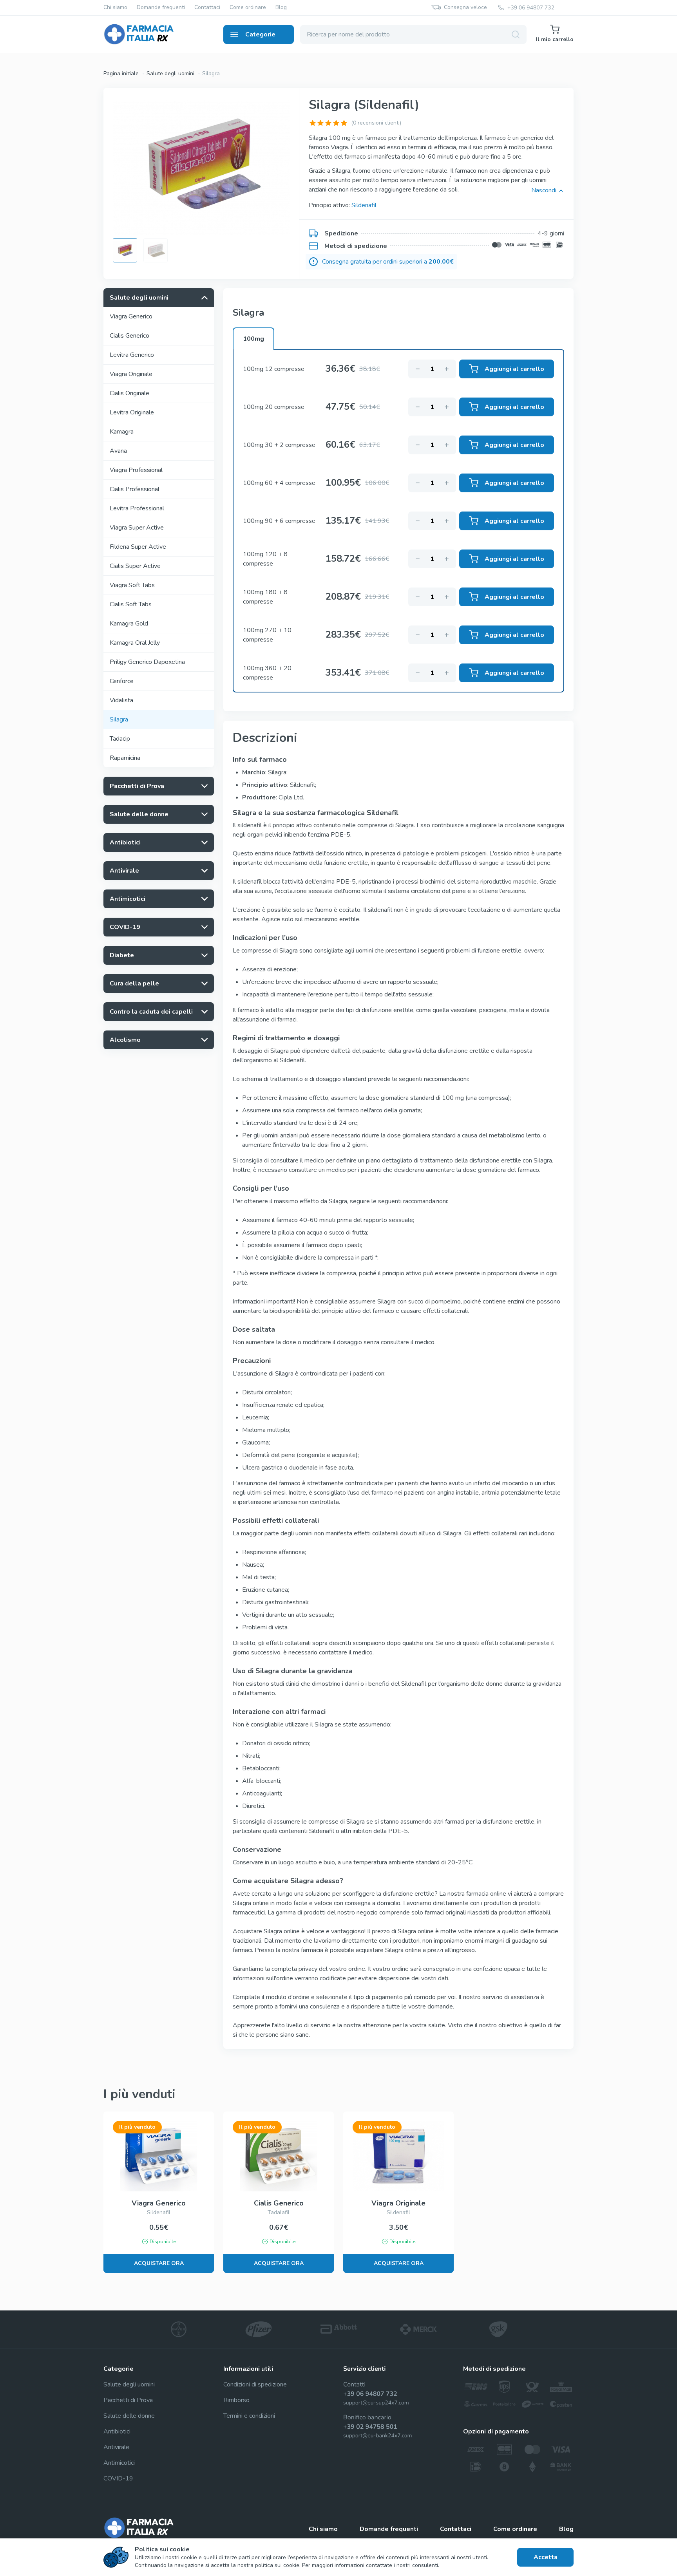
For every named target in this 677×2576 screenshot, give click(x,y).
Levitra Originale (132, 412)
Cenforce (122, 681)
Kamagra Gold (129, 624)
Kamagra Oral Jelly (135, 643)
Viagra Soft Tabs (132, 585)
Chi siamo (115, 8)
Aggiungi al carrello (514, 369)
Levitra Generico (132, 355)
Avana (118, 451)
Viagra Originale (131, 374)
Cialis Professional (135, 489)
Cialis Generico (129, 336)
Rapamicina (125, 758)
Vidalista (121, 700)
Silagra (119, 719)
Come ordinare (248, 8)
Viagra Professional (136, 470)
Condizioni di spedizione (255, 2384)
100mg (253, 339)
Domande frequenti (161, 8)
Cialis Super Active (135, 566)
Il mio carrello (555, 39)
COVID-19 (118, 2478)
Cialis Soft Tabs (131, 604)
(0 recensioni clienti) (376, 123)
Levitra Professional (137, 508)
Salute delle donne (129, 2416)
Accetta (546, 2557)
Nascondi (544, 190)
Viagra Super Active (137, 528)
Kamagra (122, 432)
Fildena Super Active (138, 547)
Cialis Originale (129, 393)
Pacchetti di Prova (128, 2400)
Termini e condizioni (249, 2416)
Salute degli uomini (170, 73)
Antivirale (116, 2447)
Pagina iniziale (121, 73)
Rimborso (236, 2400)
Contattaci (207, 8)
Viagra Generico (131, 316)
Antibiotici (117, 2431)
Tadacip (120, 739)
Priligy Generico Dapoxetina (147, 662)
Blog (281, 8)
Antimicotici (119, 2463)
